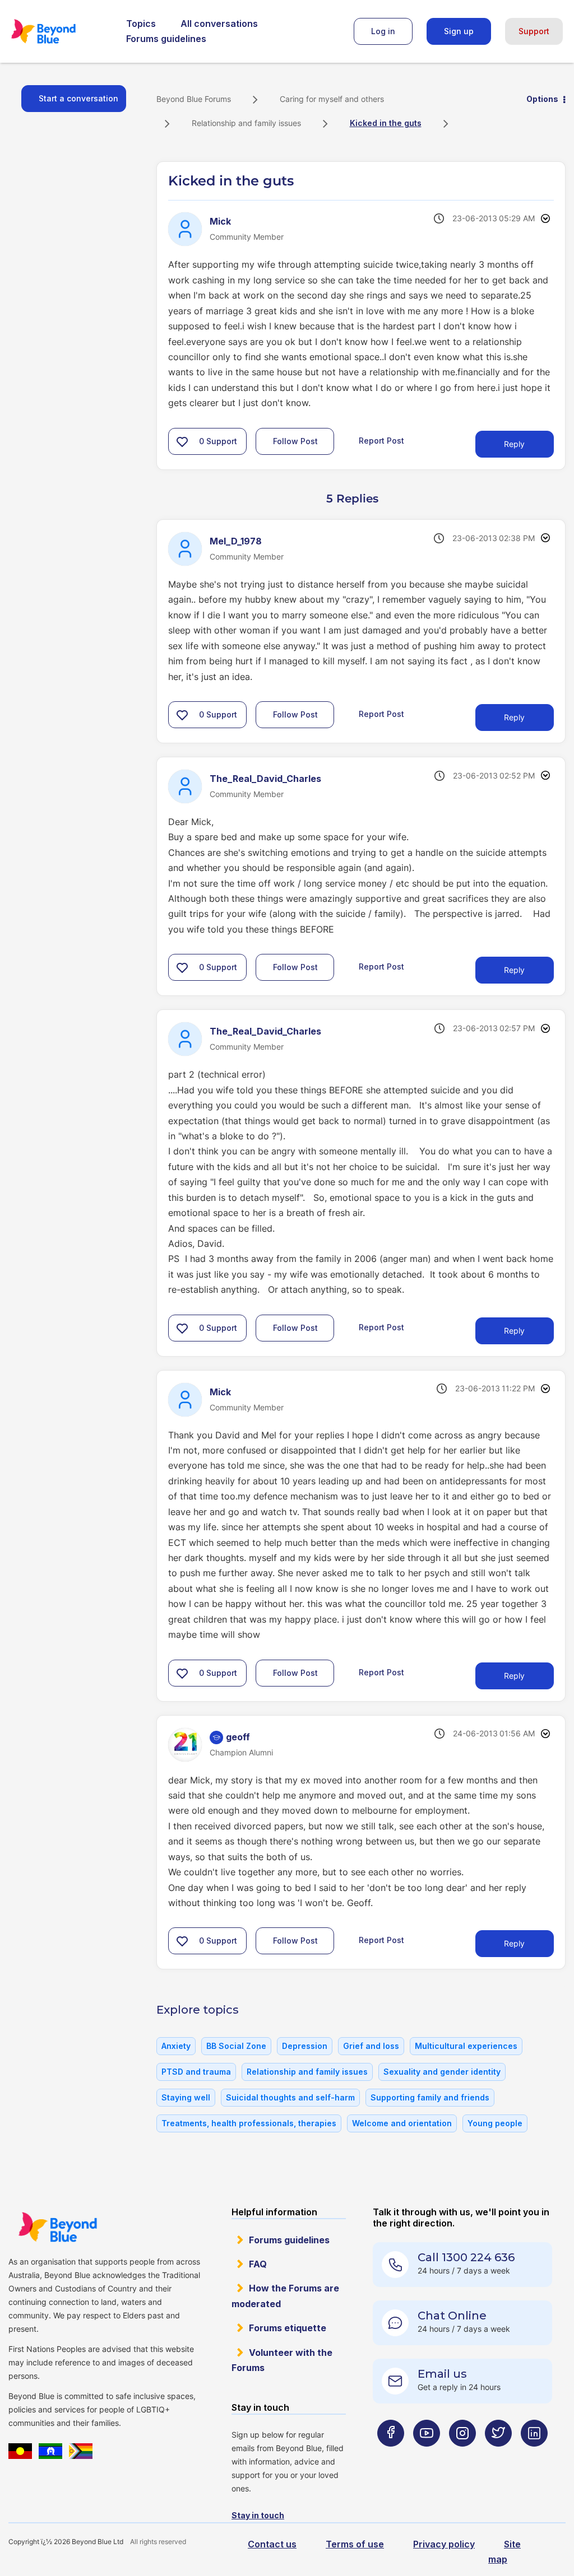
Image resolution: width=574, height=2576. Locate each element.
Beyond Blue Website (57, 2227)
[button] (182, 441)
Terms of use (355, 2544)
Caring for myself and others (332, 99)
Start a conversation (78, 98)
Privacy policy (444, 2544)
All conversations (219, 24)
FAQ (258, 2264)
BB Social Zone (236, 2046)
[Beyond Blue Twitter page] (498, 2455)
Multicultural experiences (466, 2046)
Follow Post (295, 441)
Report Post (381, 441)
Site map (504, 2552)
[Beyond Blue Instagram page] (462, 2455)
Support (534, 31)
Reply (514, 444)
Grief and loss (371, 2046)
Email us (442, 2374)
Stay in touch (258, 2515)
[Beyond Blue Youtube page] (427, 2455)
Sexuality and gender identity (442, 2072)
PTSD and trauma (196, 2072)
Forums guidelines (166, 39)
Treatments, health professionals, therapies (249, 2123)
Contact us (272, 2544)
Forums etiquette (288, 2328)
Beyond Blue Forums (59, 31)
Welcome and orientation (402, 2123)
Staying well (186, 2097)
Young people (495, 2123)
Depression (305, 2046)
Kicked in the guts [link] (386, 123)
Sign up (459, 31)
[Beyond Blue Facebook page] (391, 2455)
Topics (141, 24)
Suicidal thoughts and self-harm (290, 2097)
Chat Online (452, 2316)
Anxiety (176, 2046)
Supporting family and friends (430, 2097)
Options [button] (542, 99)
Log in (383, 31)
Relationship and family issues (246, 123)
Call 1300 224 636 (466, 2257)
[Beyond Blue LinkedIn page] (534, 2455)
